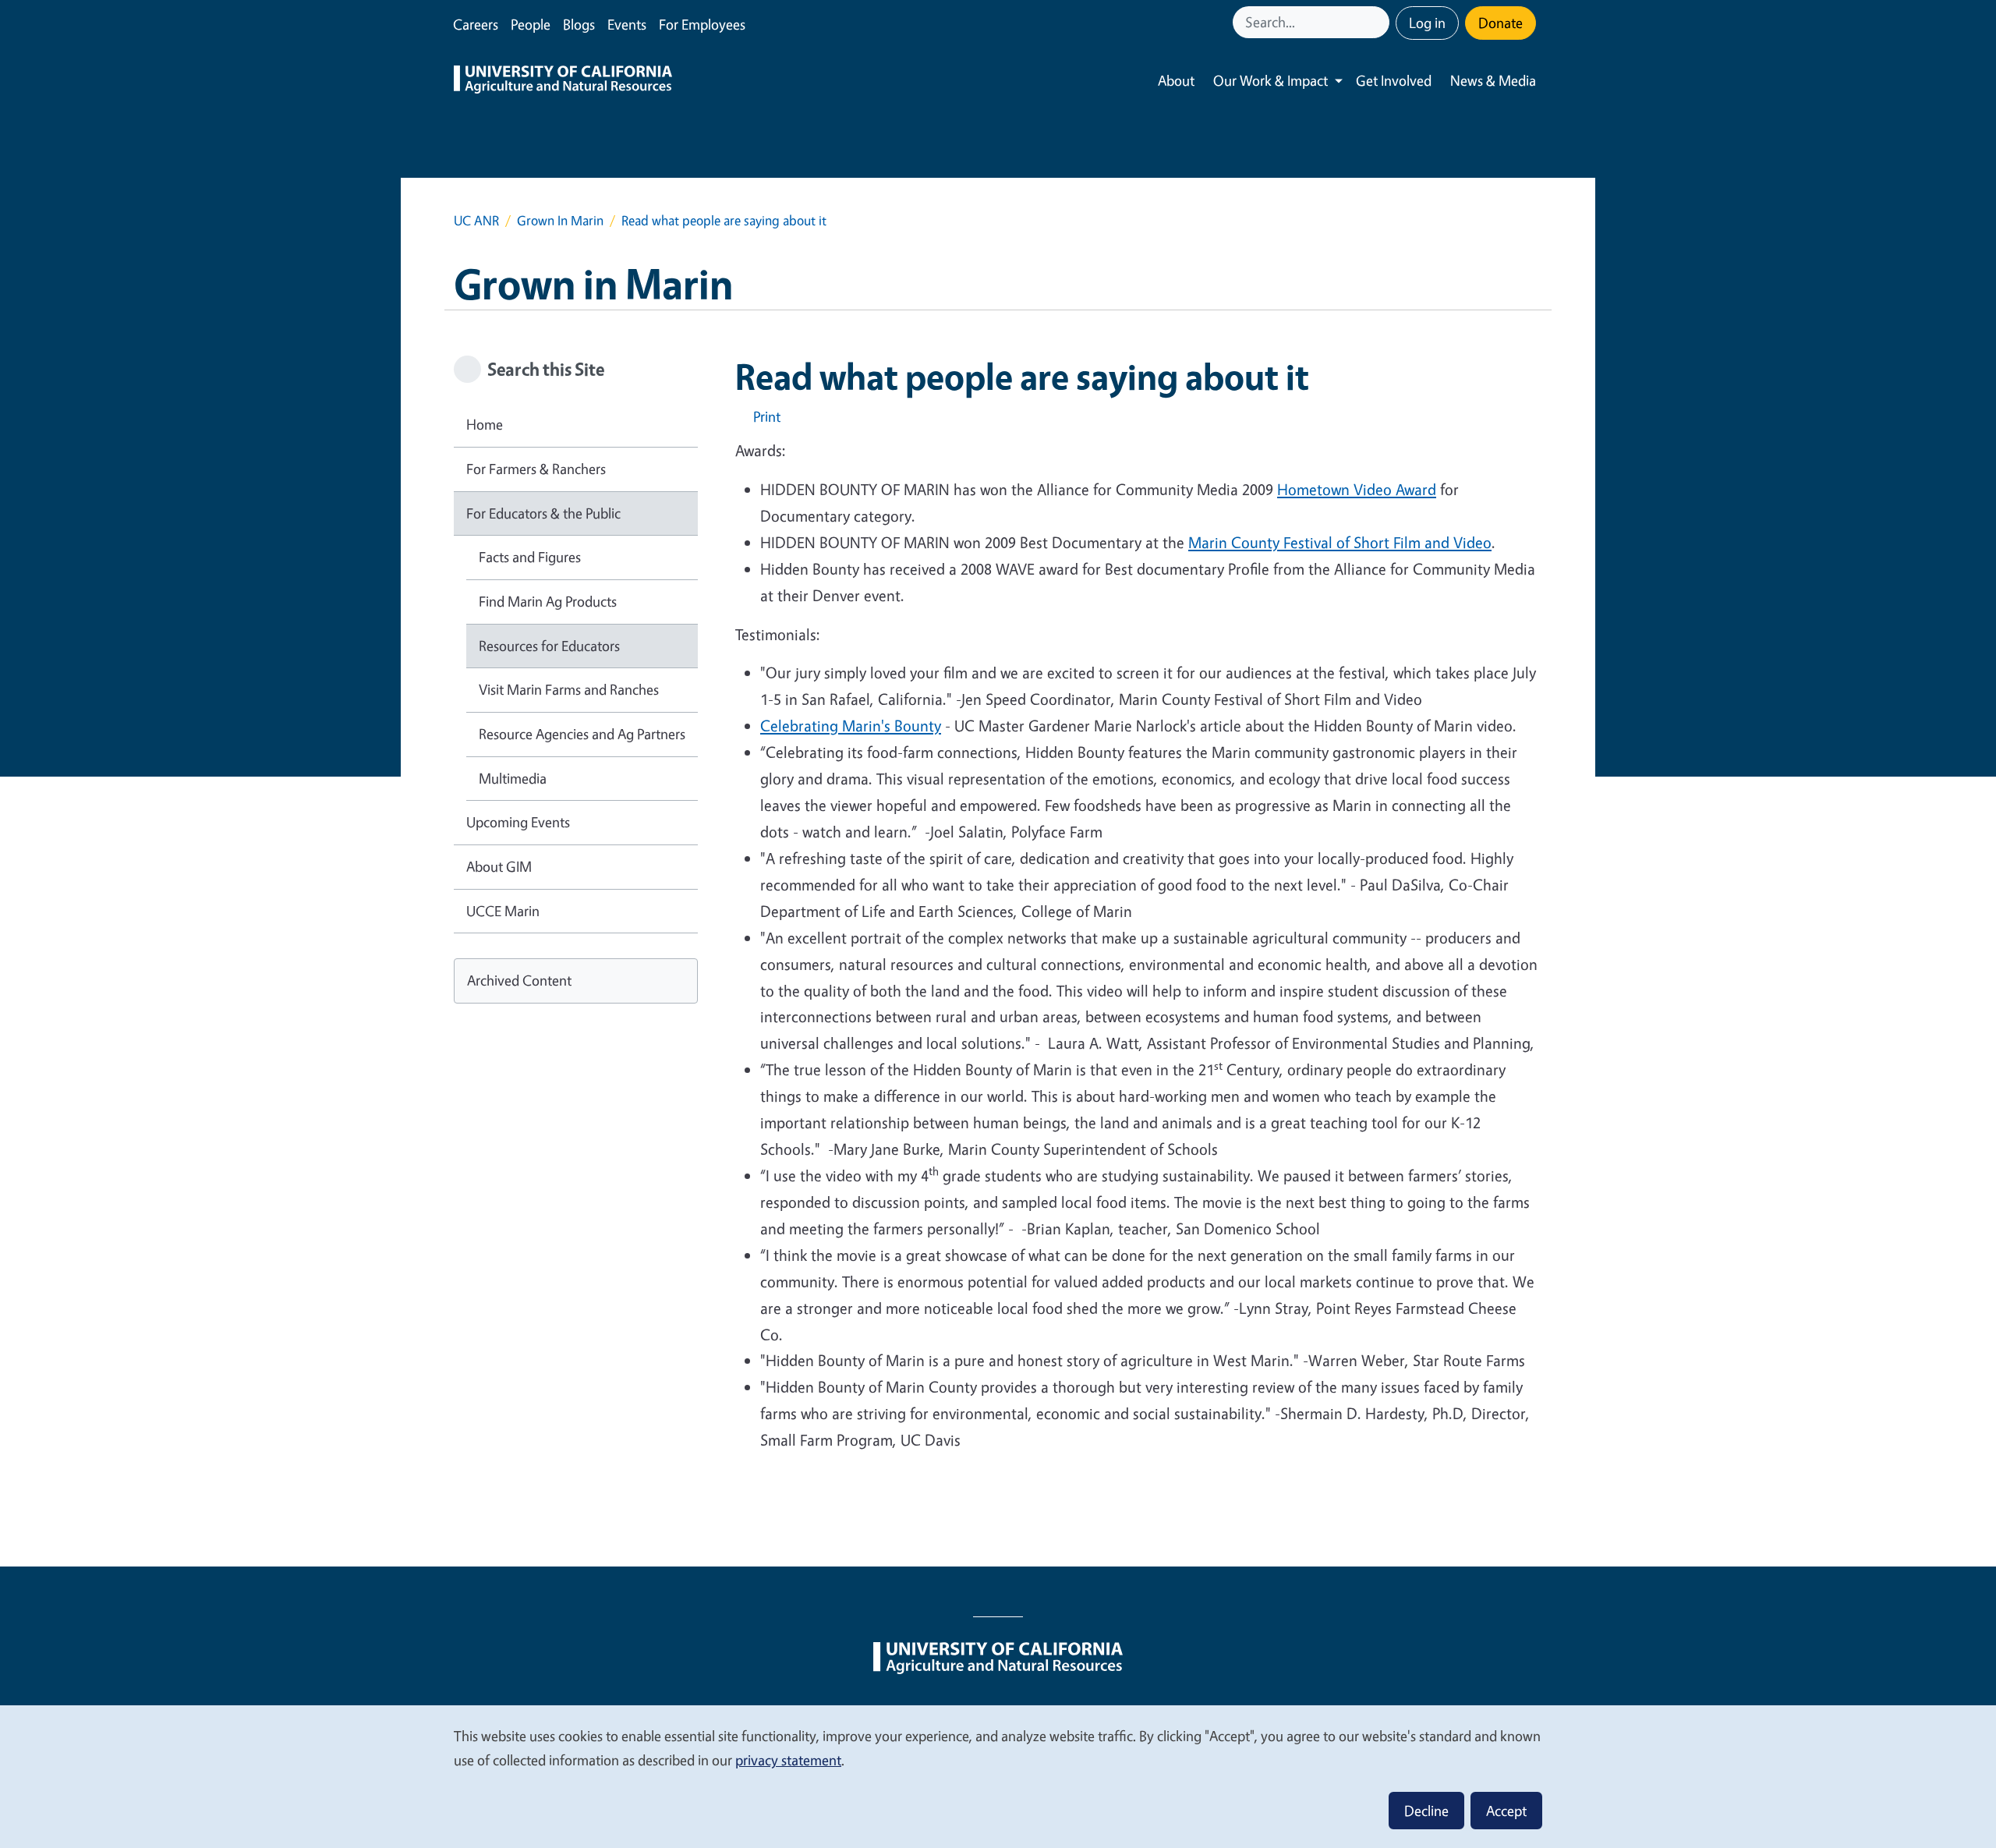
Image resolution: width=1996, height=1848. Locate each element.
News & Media (1493, 80)
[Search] (1379, 22)
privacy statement (788, 1760)
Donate (1501, 23)
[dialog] (998, 1776)
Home (485, 424)
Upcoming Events (518, 822)
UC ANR (476, 220)
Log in (1427, 23)
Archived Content (519, 980)
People (531, 24)
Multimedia (513, 778)
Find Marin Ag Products (548, 601)
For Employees (702, 24)
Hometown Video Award (1357, 489)
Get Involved (1394, 80)
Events (627, 24)
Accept (1506, 1811)
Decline (1426, 1811)
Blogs (579, 24)
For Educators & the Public (543, 513)
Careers (476, 24)
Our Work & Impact (1271, 80)
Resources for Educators (549, 646)
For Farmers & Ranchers (536, 469)
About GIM (499, 866)
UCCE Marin (503, 911)
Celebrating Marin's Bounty (851, 726)
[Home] (563, 81)
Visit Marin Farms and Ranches (569, 689)
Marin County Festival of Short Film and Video (1340, 542)
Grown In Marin (560, 220)
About (1176, 80)
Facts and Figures (530, 557)
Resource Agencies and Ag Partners (582, 734)
